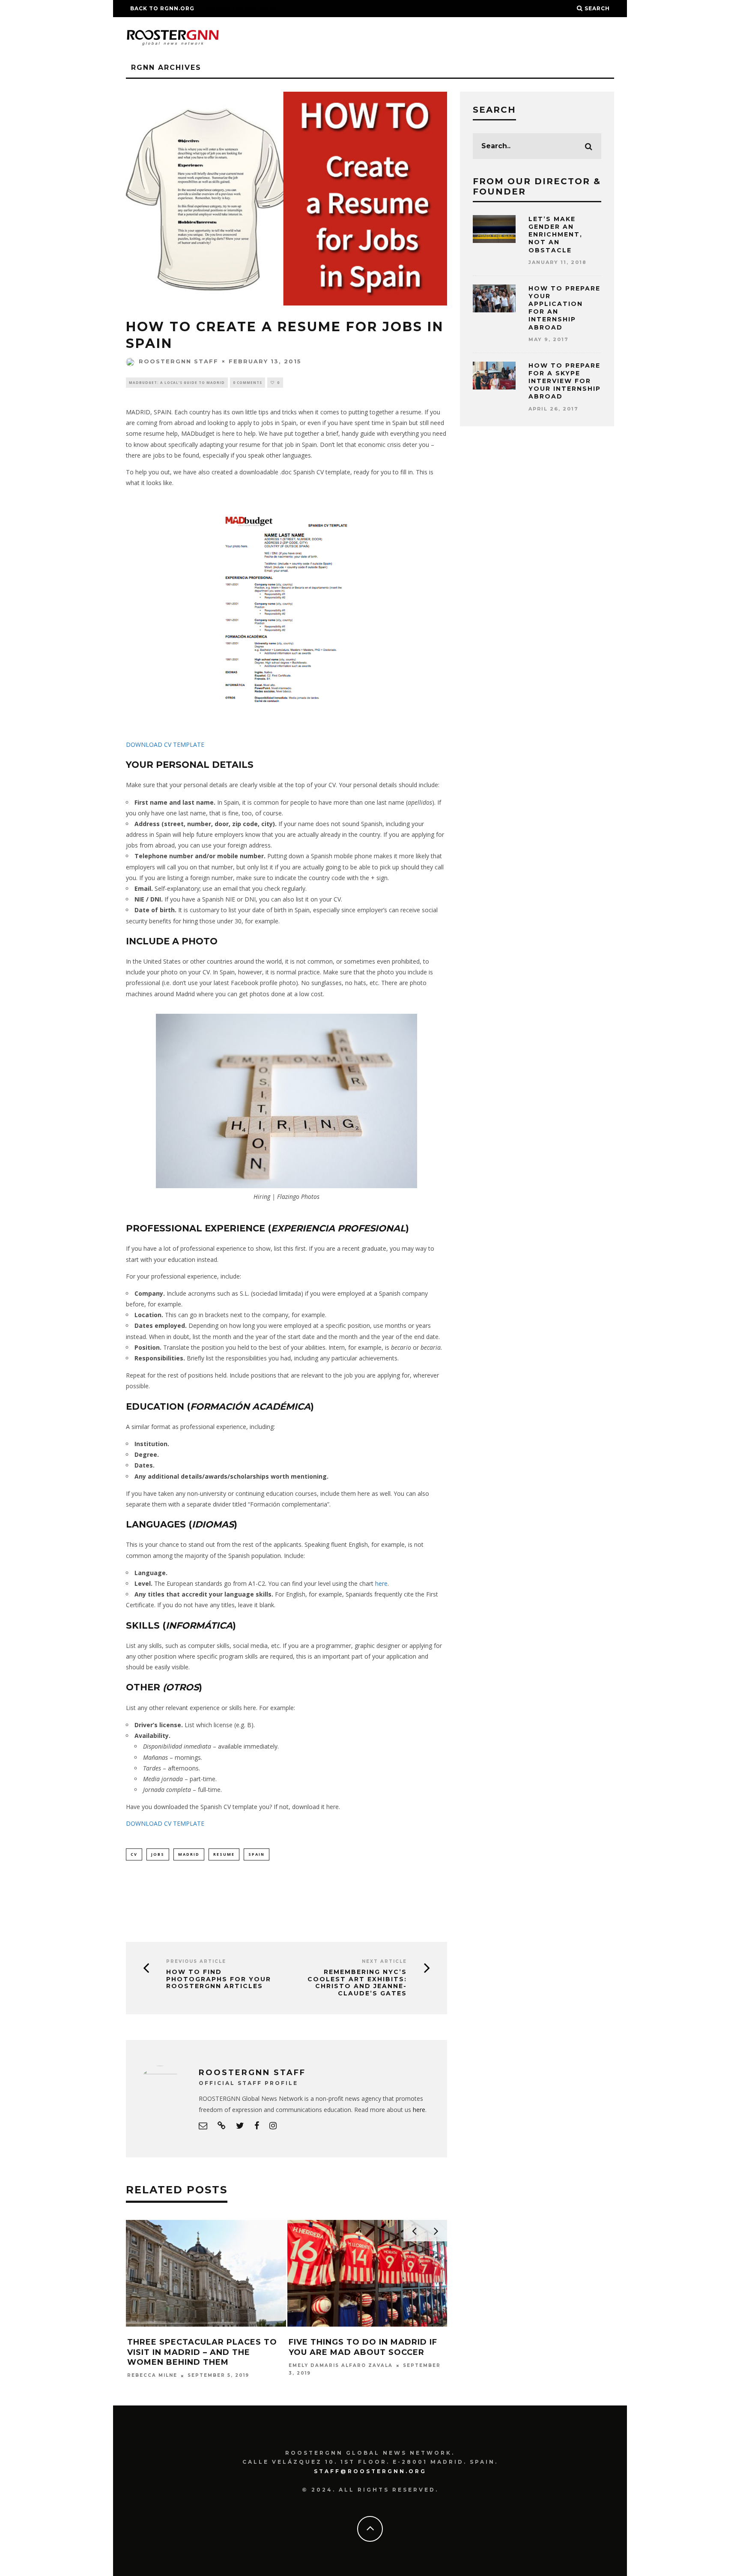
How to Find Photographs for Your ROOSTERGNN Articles (219, 1979)
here (381, 1583)
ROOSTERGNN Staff (179, 361)
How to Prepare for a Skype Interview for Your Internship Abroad (565, 381)
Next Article (384, 1961)
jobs (158, 1854)
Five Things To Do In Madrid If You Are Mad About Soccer (363, 2347)
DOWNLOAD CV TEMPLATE (165, 744)
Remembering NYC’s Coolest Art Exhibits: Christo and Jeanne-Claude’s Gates (357, 1983)
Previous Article (196, 1961)
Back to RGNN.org (162, 8)
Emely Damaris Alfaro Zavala (341, 2365)
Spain (257, 1854)
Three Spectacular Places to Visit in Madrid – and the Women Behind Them (202, 2352)
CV (134, 1854)
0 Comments (248, 382)
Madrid (189, 1854)
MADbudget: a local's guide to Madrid (177, 382)
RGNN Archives (166, 67)
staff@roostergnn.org (370, 2471)
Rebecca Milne (152, 2376)
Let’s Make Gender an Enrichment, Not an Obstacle (555, 235)
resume (224, 1854)
